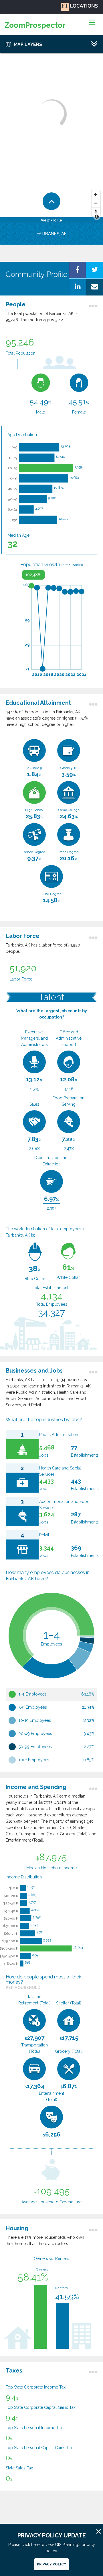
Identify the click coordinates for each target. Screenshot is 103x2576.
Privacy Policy (51, 2564)
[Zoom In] (96, 195)
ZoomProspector (35, 25)
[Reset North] (96, 212)
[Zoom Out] (96, 203)
